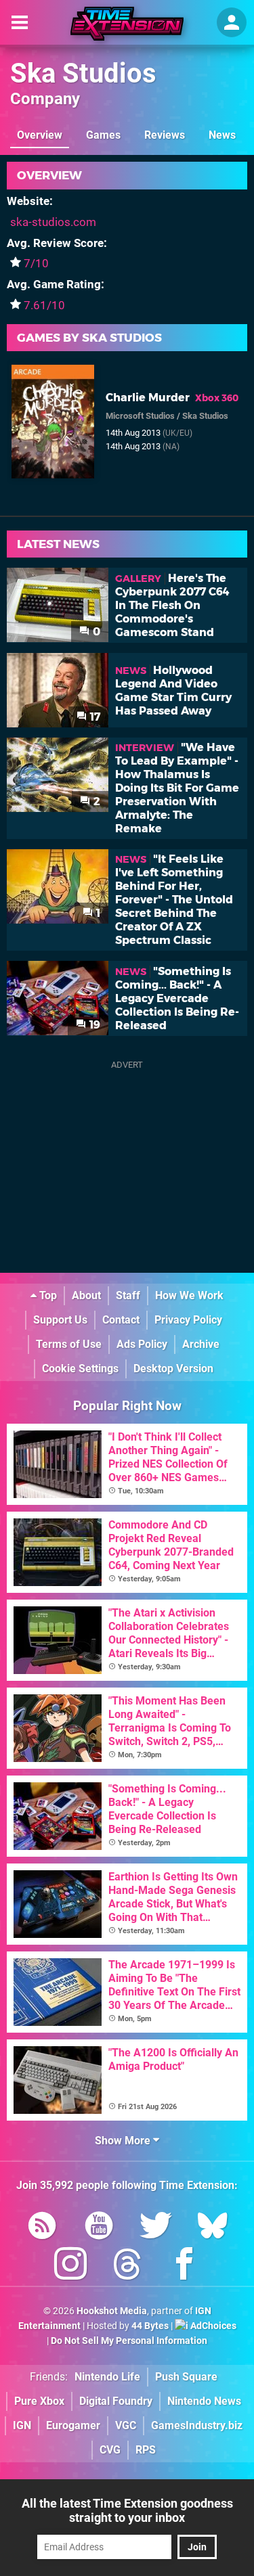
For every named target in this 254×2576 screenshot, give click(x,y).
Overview (40, 135)
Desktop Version (173, 1369)
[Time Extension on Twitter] (156, 2228)
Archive (201, 1344)
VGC (126, 2425)
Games (103, 135)
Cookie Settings (80, 1369)
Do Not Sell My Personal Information (129, 2341)
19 (93, 1025)
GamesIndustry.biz (197, 2425)
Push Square (186, 2377)
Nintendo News (204, 2401)
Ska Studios (83, 73)
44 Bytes (150, 2326)
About (86, 1295)
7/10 (36, 263)
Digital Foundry (116, 2401)
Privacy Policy (188, 1320)
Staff (128, 1295)
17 (94, 717)
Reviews (165, 135)
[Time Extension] (127, 24)
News (222, 135)
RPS (146, 2450)
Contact (121, 1320)
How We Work (189, 1295)
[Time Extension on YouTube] (99, 2228)
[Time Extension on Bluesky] (213, 2228)
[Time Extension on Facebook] (184, 2266)
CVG (110, 2450)
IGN (22, 2425)
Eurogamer (73, 2425)
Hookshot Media (112, 2311)
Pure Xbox (39, 2401)
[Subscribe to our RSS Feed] (42, 2228)
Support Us (60, 1320)
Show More (124, 2141)
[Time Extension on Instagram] (70, 2266)
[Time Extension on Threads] (127, 2266)
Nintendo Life (107, 2377)
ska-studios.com (53, 222)
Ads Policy (142, 1344)
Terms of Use (69, 1344)
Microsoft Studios (140, 416)
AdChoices (212, 2326)
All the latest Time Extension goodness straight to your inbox (127, 2510)
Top (47, 1295)
